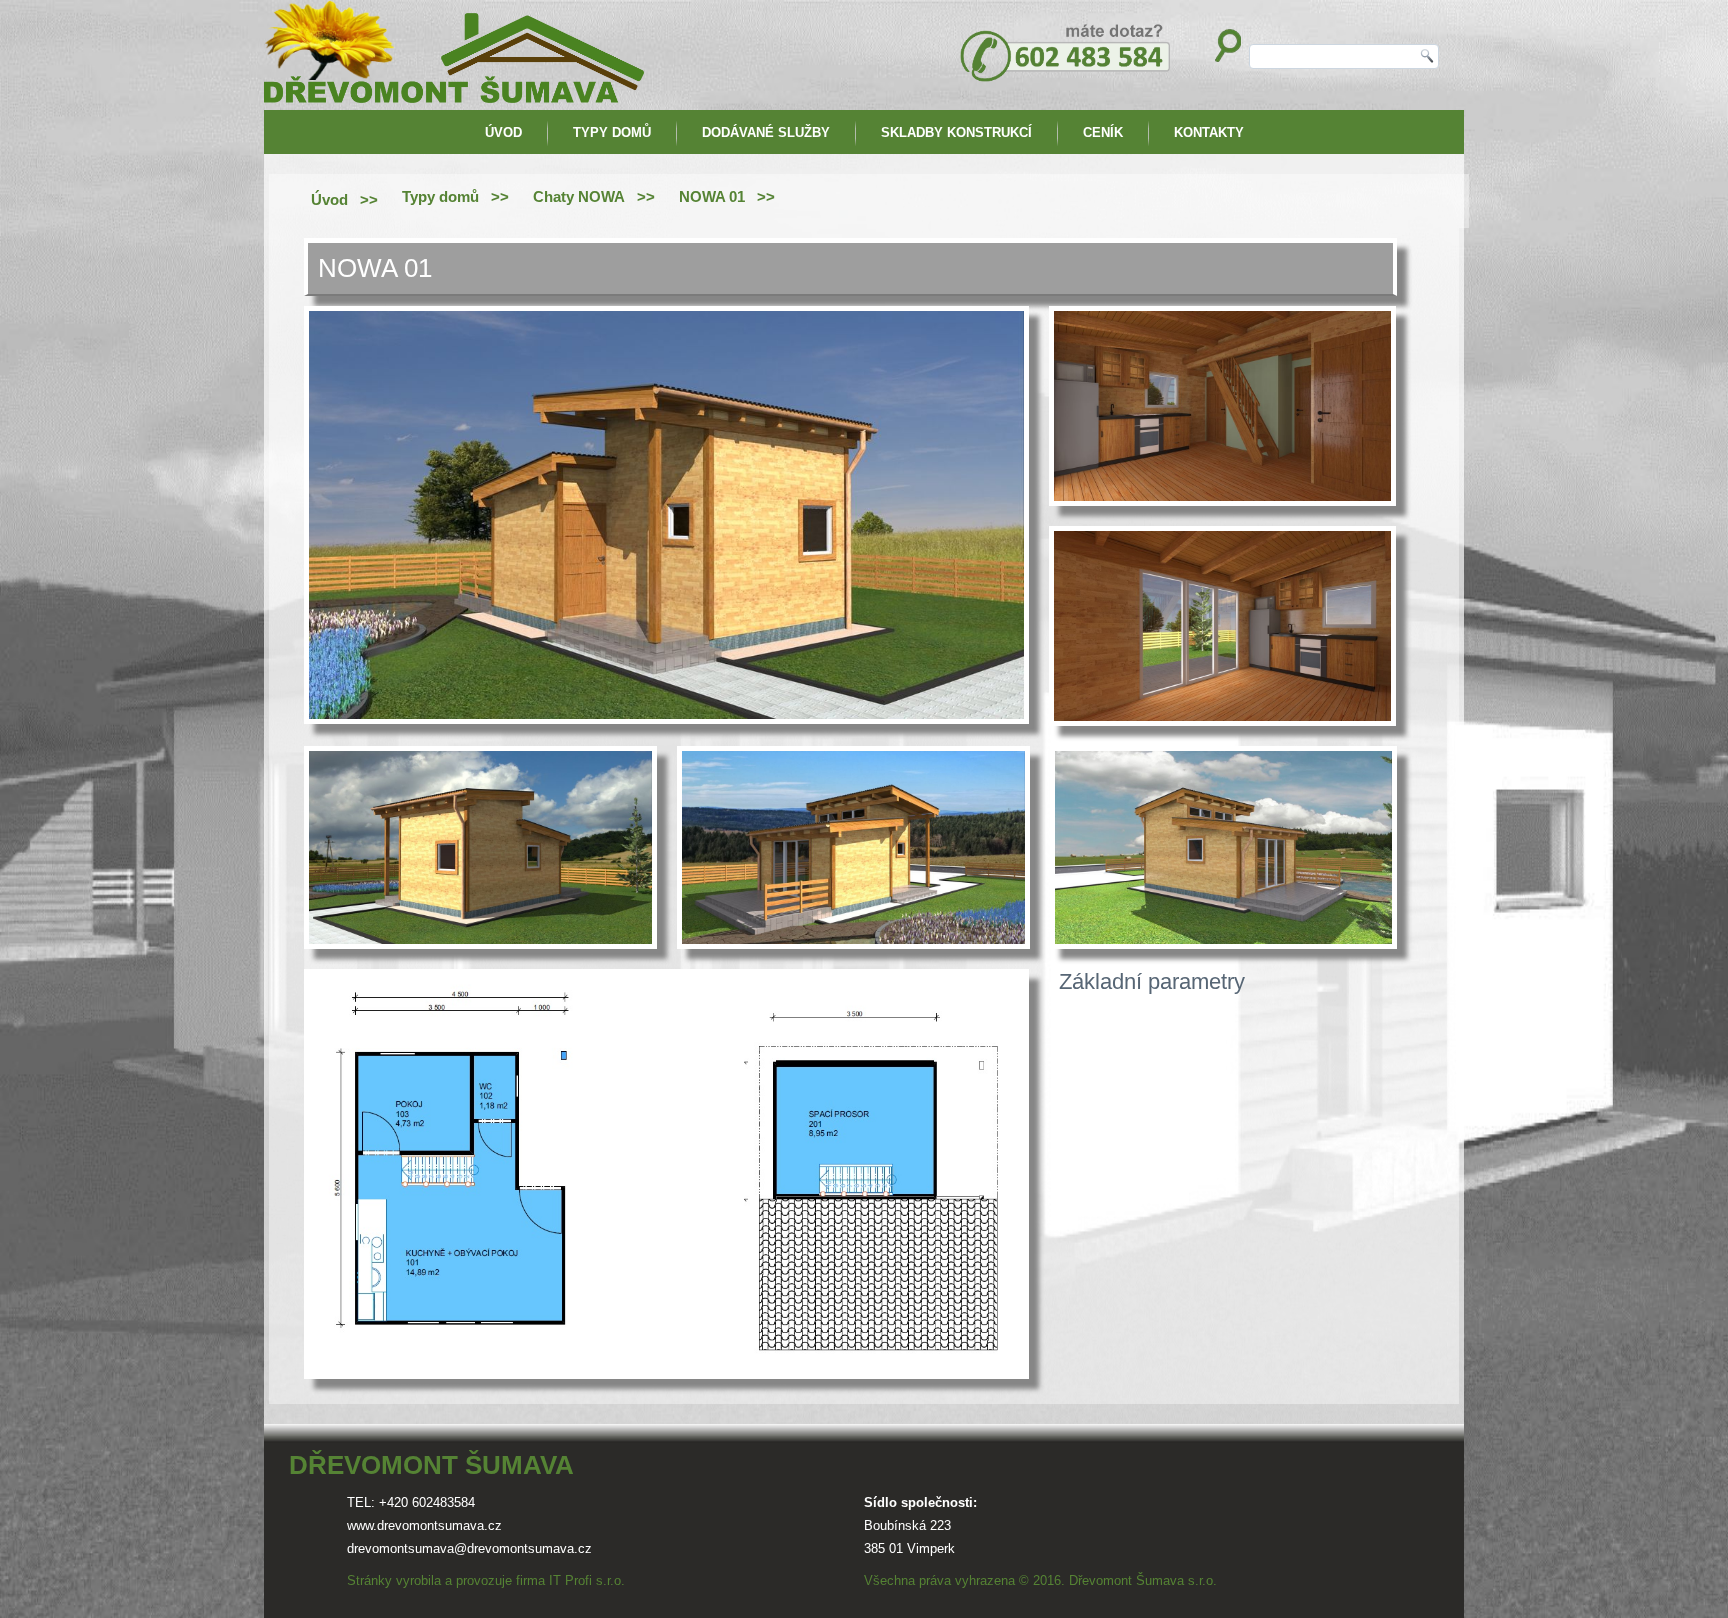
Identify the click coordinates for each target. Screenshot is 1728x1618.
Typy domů (612, 132)
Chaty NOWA (579, 196)
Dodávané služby (766, 132)
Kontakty (1209, 132)
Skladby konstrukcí (956, 132)
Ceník (1103, 132)
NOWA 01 (712, 196)
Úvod (503, 132)
